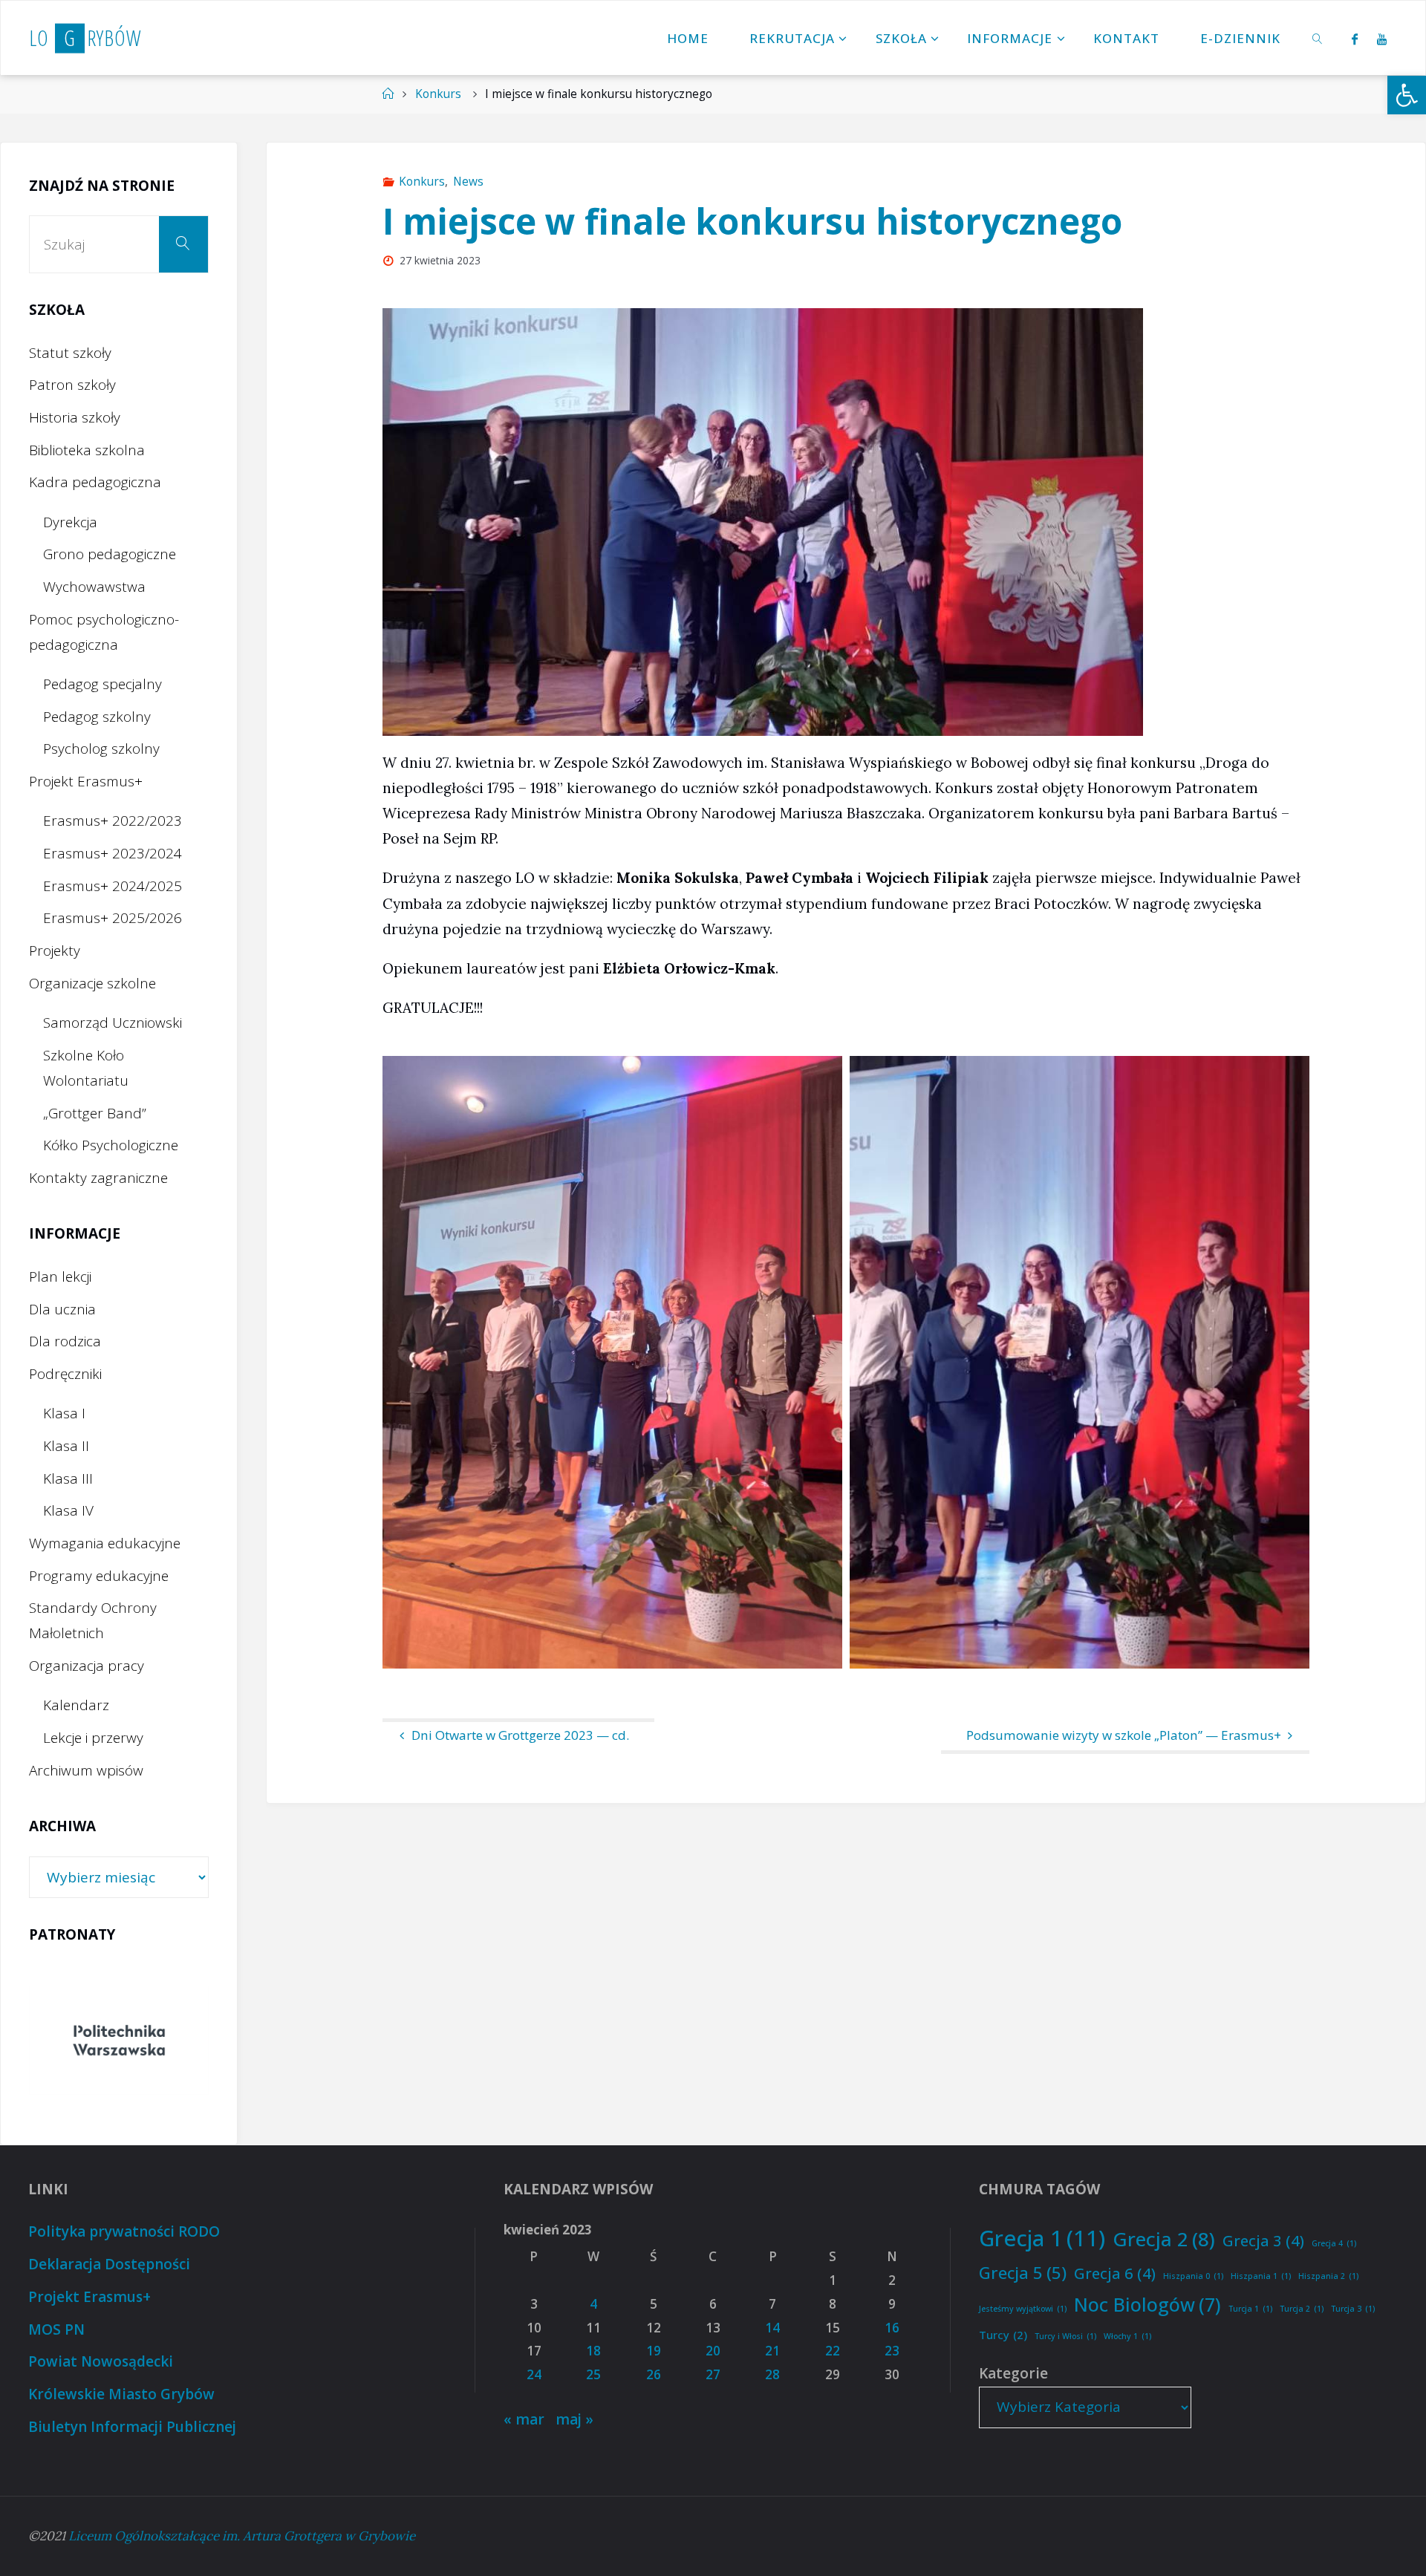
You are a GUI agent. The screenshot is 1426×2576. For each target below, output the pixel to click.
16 (892, 2328)
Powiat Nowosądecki (101, 2361)
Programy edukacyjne (99, 1576)
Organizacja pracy (87, 1666)
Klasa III (68, 1478)
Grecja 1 (1042, 2238)
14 (772, 2328)
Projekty (55, 950)
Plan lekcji (60, 1276)
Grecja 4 (1334, 2243)
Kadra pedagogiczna (95, 482)
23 (892, 2351)
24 (534, 2374)
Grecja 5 (1023, 2272)
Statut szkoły (70, 353)
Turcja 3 (1353, 2309)
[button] (1407, 95)
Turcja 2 (1302, 2309)
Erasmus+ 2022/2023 (113, 821)
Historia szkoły (75, 417)
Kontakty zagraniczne (98, 1178)
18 (593, 2351)
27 (713, 2374)
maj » (574, 2419)
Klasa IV (68, 1510)
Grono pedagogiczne (110, 554)
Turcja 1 (1250, 2309)
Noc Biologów (1147, 2304)
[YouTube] (1382, 39)
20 (713, 2351)
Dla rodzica (65, 1341)
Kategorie (1013, 2373)
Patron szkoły (72, 385)
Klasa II (66, 1446)
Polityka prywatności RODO (124, 2231)
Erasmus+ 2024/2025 (113, 886)
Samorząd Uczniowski (113, 1023)
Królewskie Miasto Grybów (121, 2394)
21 (772, 2351)
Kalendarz (76, 1705)
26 (654, 2374)
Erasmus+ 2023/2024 (113, 853)
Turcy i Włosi (1065, 2336)
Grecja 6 (1115, 2273)
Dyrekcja (70, 522)
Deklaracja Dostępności (109, 2264)
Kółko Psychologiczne (111, 1145)
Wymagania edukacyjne (105, 1543)
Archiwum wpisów (86, 1770)
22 (833, 2351)
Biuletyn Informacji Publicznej (132, 2427)
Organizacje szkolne (92, 983)
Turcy (1003, 2335)
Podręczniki (65, 1374)
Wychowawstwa (94, 587)
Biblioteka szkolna (87, 450)
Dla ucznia (62, 1309)
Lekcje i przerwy (93, 1738)
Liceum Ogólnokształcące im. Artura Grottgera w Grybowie (242, 2536)
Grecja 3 (1263, 2240)
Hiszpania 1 (1261, 2276)
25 (593, 2374)
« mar (524, 2419)
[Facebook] (1354, 39)
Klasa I (64, 1413)
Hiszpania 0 (1193, 2276)
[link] (1318, 38)
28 (772, 2374)
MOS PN (56, 2329)
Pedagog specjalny (102, 684)
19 (654, 2351)
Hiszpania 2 (1328, 2276)
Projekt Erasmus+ (86, 781)
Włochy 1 (1127, 2336)
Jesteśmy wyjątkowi (1023, 2309)
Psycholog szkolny (101, 749)
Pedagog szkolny (97, 717)
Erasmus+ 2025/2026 (113, 918)
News (468, 182)
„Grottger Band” (95, 1113)
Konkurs (438, 94)
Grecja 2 (1164, 2239)
